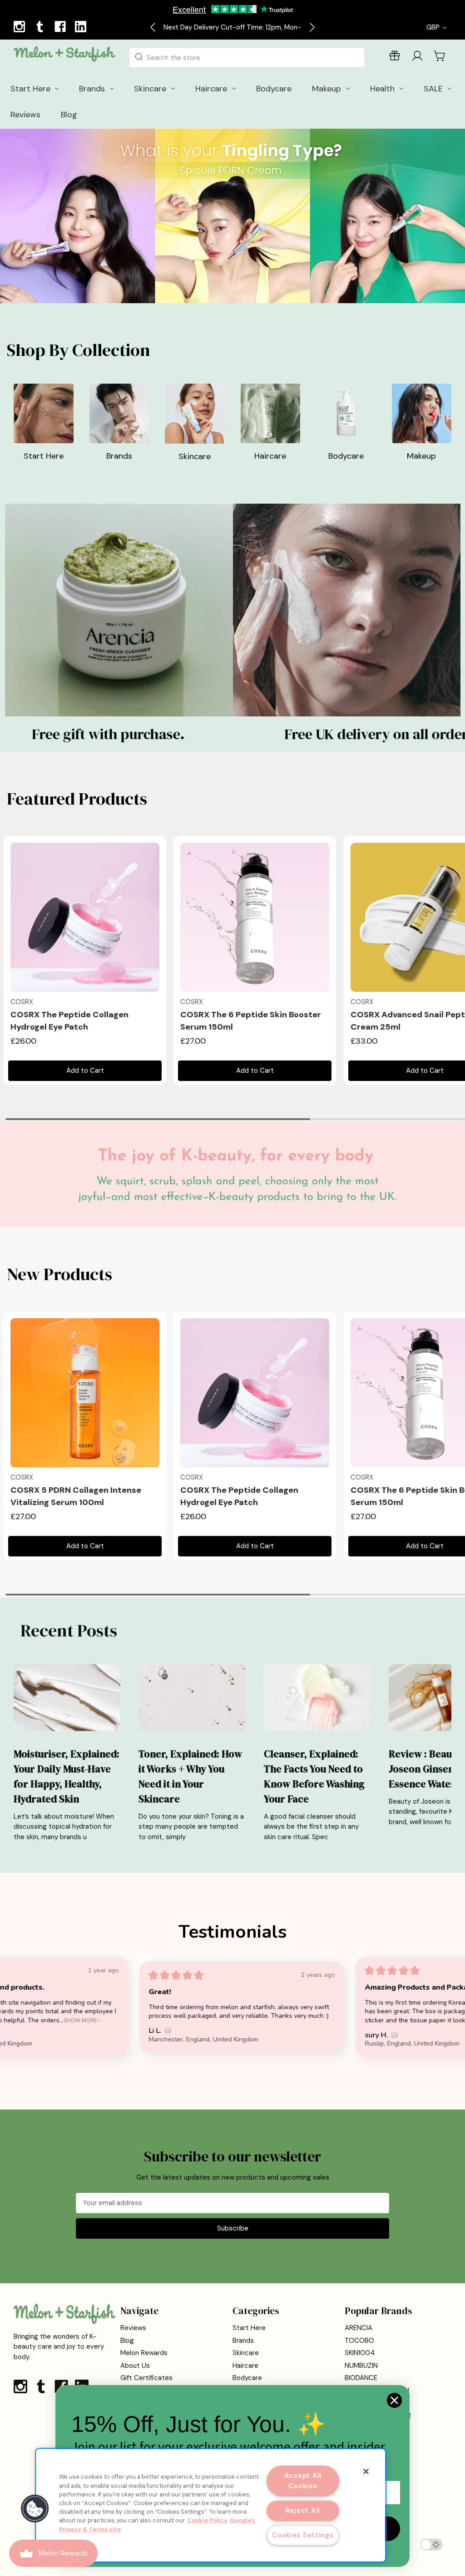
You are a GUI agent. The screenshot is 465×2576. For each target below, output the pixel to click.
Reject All (303, 2511)
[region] (211, 2505)
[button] (233, 610)
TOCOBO (359, 2341)
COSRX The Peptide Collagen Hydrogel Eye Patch (69, 1021)
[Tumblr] (41, 28)
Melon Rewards (144, 2353)
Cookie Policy (207, 2520)
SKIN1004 (360, 2353)
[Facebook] (61, 28)
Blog (127, 2341)
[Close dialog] (394, 2400)
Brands (243, 2341)
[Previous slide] (153, 27)
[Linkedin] (82, 28)
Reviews (133, 2328)
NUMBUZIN (361, 2366)
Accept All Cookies (303, 2481)
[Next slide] (312, 27)
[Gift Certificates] (395, 58)
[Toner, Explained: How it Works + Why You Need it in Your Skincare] (192, 1697)
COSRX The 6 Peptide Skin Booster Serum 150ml (251, 1021)
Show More (403, 2020)
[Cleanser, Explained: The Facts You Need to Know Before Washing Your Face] (317, 1697)
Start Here (249, 2328)
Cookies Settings (303, 2535)
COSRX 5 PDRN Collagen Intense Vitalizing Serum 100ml (76, 1496)
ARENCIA (359, 2328)
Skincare (246, 2353)
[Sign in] (417, 58)
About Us (135, 2366)
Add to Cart (85, 1070)
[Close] (366, 2471)
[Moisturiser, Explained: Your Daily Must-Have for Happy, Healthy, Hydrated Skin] (67, 1697)
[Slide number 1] (232, 216)
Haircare (245, 2366)
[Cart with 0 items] (440, 56)
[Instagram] (20, 28)
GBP (434, 27)
